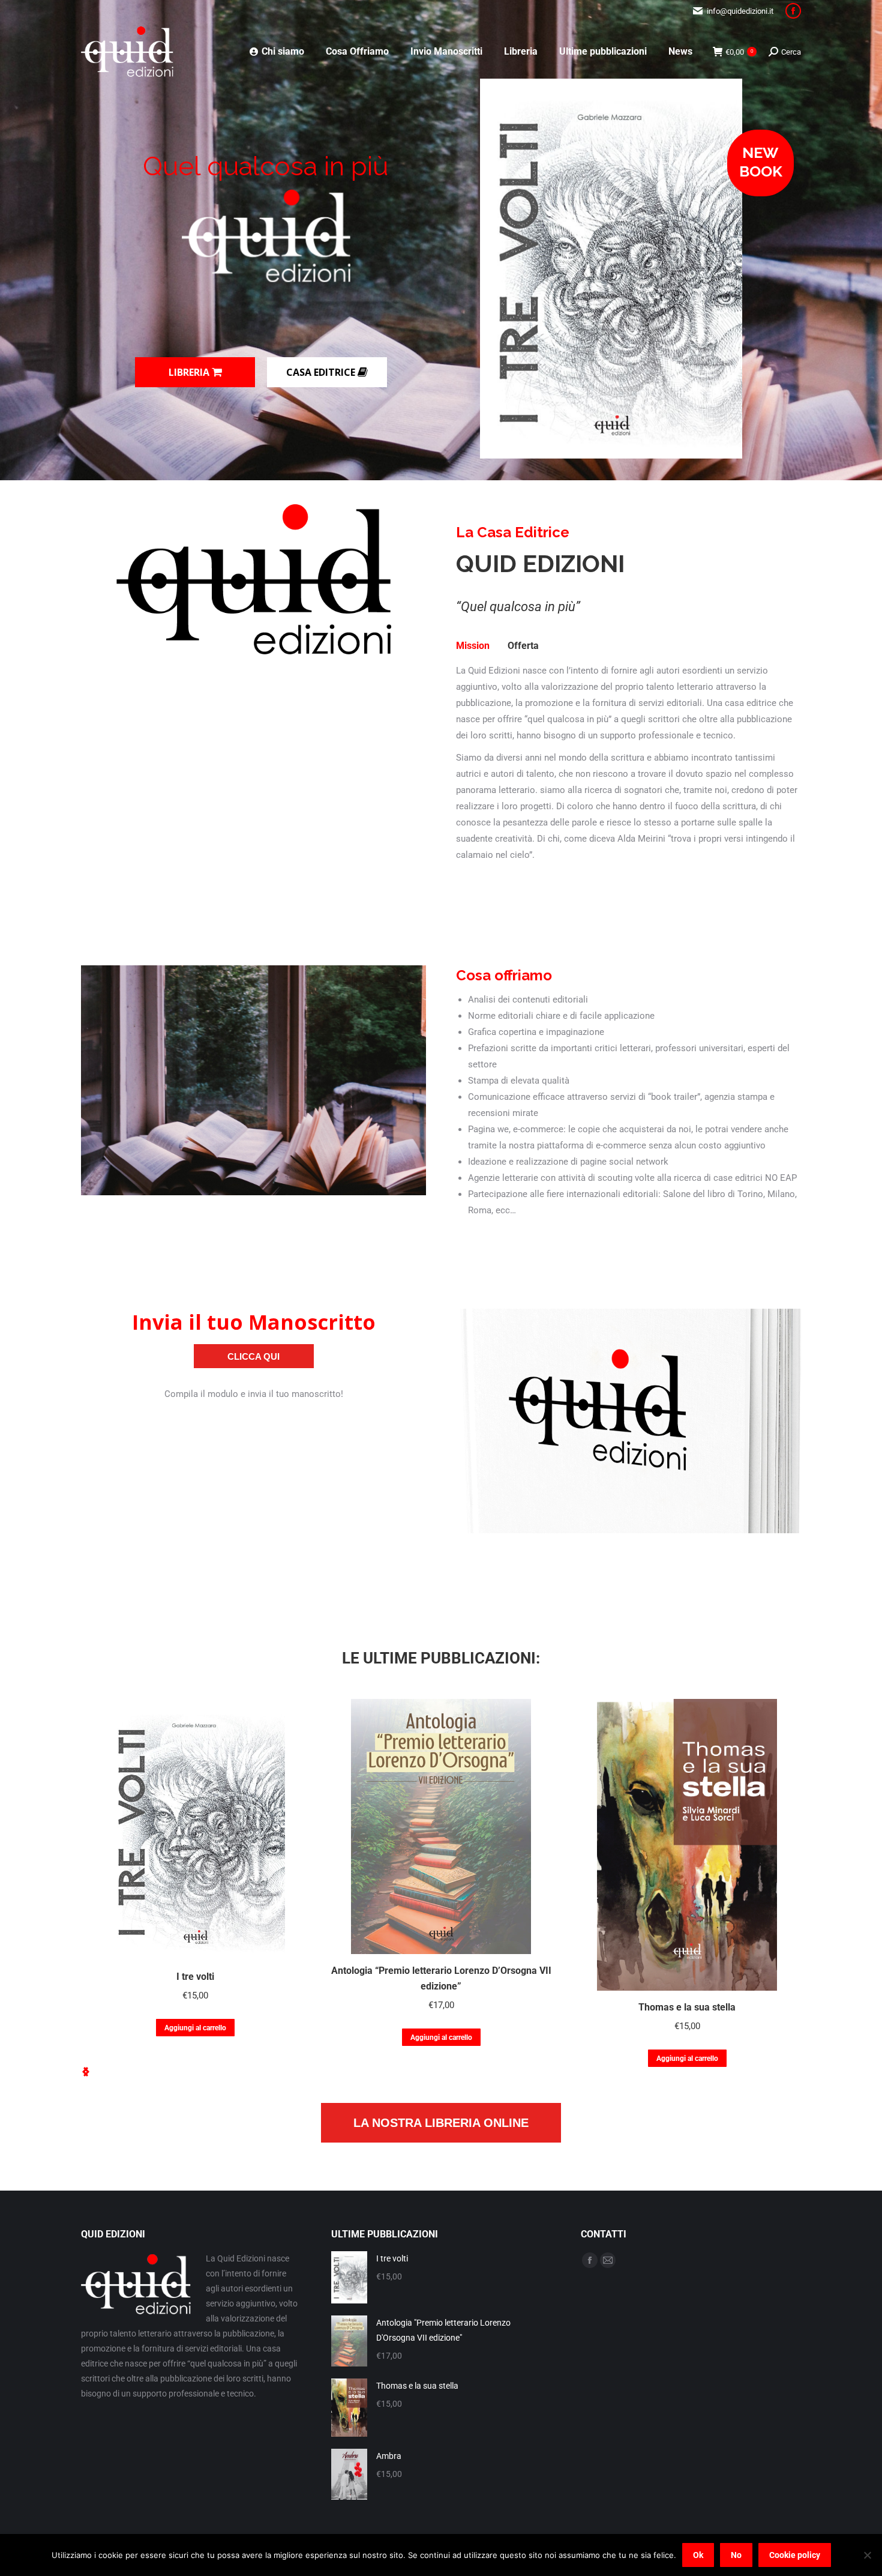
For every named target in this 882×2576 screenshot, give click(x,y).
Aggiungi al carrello (195, 2028)
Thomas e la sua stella (687, 2007)
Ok (698, 2555)
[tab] (473, 646)
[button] (86, 2072)
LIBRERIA (190, 372)
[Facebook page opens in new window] (793, 11)
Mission (473, 646)
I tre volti (195, 1977)
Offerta (523, 646)
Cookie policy (795, 2555)
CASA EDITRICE (322, 372)
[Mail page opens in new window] (608, 2260)
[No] (867, 2555)
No (736, 2555)
